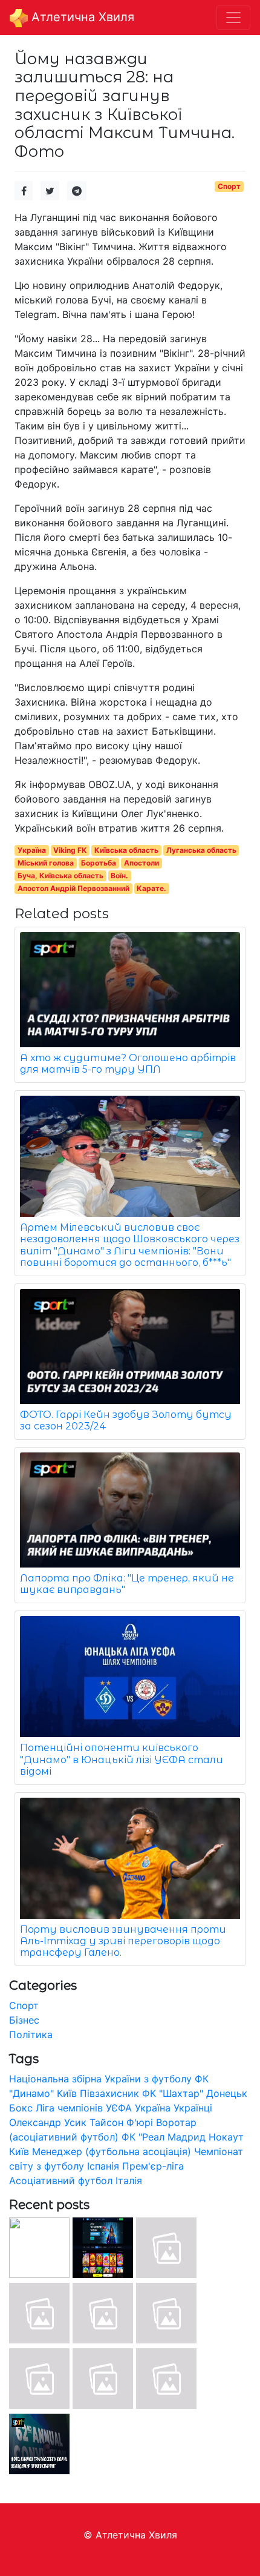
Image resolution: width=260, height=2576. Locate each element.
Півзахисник (109, 2093)
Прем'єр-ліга (153, 2166)
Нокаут (226, 2137)
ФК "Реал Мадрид (164, 2137)
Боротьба (99, 863)
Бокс (21, 2108)
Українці (193, 2108)
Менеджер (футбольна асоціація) (112, 2151)
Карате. (151, 888)
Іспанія (103, 2166)
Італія (129, 2180)
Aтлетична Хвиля (81, 17)
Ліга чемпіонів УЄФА (84, 2108)
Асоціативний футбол (61, 2180)
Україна (32, 850)
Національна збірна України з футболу (100, 2079)
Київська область (126, 850)
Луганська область (201, 850)
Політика (31, 2035)
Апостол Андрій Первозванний (73, 888)
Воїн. (119, 876)
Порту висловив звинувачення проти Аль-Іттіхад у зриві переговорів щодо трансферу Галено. (123, 1941)
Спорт (229, 186)
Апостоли (141, 863)
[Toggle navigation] (233, 18)
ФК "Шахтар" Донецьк (195, 2093)
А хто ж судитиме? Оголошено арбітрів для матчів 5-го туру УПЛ (128, 1064)
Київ (19, 2151)
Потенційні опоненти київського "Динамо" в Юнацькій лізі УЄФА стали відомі (122, 1759)
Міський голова (46, 863)
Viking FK (70, 850)
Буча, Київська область (60, 876)
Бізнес (24, 2020)
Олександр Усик (48, 2122)
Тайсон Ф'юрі (121, 2122)
